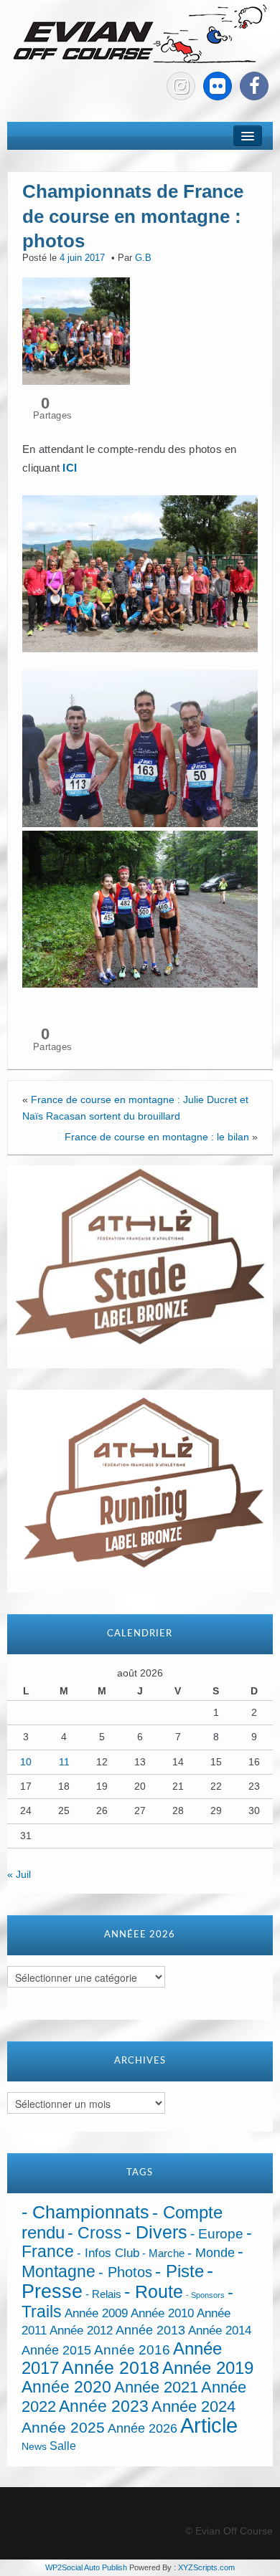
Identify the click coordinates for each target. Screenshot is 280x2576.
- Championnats (85, 2212)
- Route (154, 2292)
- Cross (95, 2233)
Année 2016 (132, 2350)
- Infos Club (108, 2253)
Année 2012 (81, 2331)
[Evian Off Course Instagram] (181, 86)
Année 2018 (111, 2368)
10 (26, 1762)
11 (64, 1762)
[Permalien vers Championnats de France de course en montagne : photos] (76, 330)
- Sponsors (205, 2295)
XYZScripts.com (206, 2567)
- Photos (125, 2272)
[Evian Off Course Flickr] (218, 86)
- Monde (211, 2253)
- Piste (179, 2271)
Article (209, 2425)
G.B (143, 258)
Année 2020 (66, 2387)
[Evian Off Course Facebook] (254, 86)
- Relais (103, 2294)
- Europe (217, 2234)
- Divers (156, 2232)
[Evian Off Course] (140, 35)
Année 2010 (162, 2313)
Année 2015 (56, 2350)
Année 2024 (193, 2406)
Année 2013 (150, 2330)
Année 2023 (104, 2406)
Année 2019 (208, 2368)
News (34, 2447)
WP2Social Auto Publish (86, 2567)
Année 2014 (220, 2330)
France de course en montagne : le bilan (157, 1137)
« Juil (19, 1874)
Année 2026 (143, 2428)
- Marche (163, 2253)
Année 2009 (96, 2313)
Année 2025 (63, 2428)
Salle (63, 2446)
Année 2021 (156, 2387)
